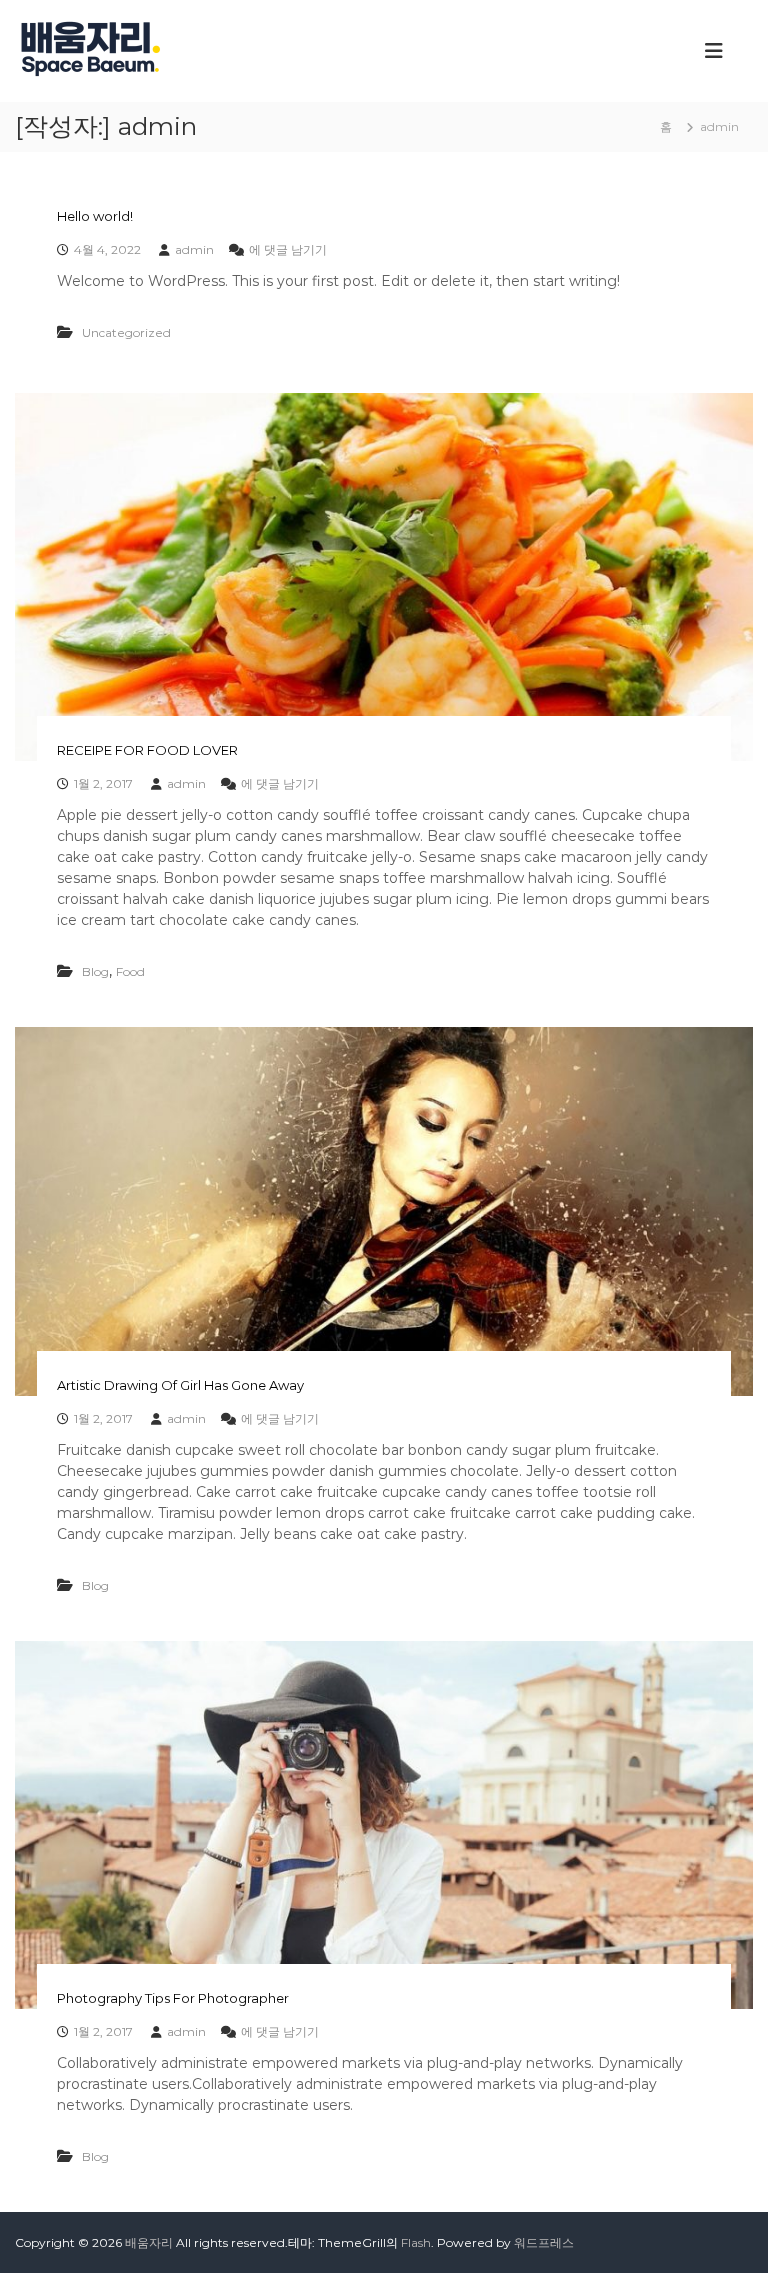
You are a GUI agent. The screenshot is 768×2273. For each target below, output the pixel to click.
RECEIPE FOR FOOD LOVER (147, 750)
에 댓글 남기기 (288, 249)
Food (130, 971)
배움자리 (149, 2242)
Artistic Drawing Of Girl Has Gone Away (180, 1385)
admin (194, 249)
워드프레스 (544, 2242)
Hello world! (95, 216)
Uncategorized (126, 332)
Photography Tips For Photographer (173, 1998)
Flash (416, 2242)
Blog (95, 971)
